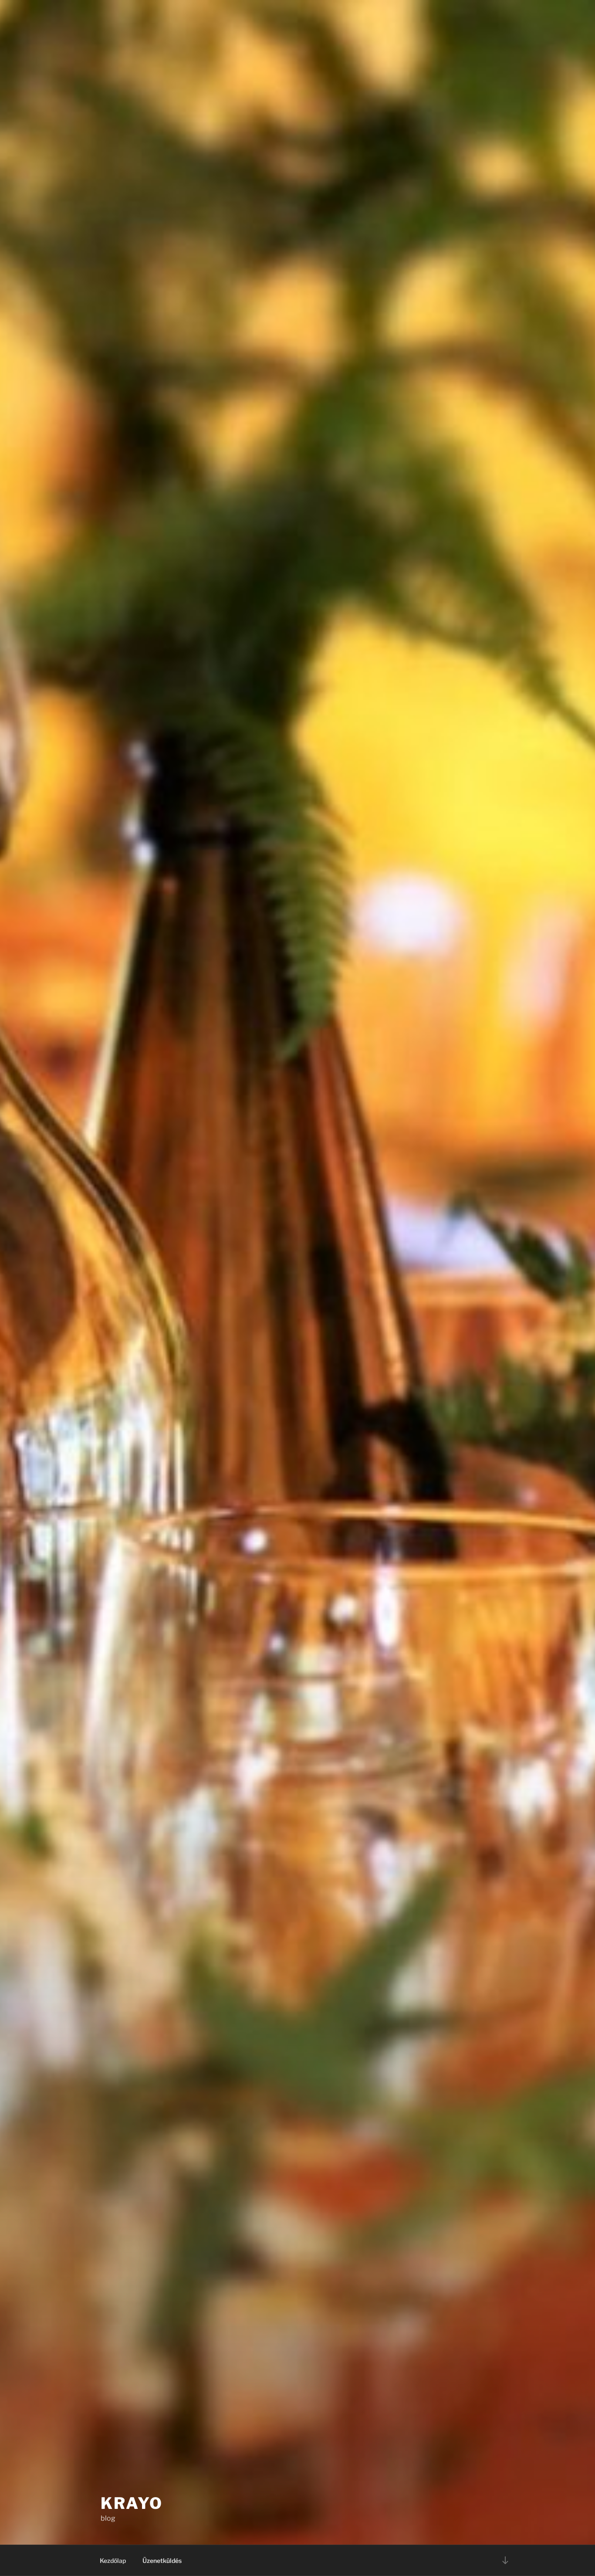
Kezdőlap (113, 2561)
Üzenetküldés (162, 2561)
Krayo (132, 2503)
